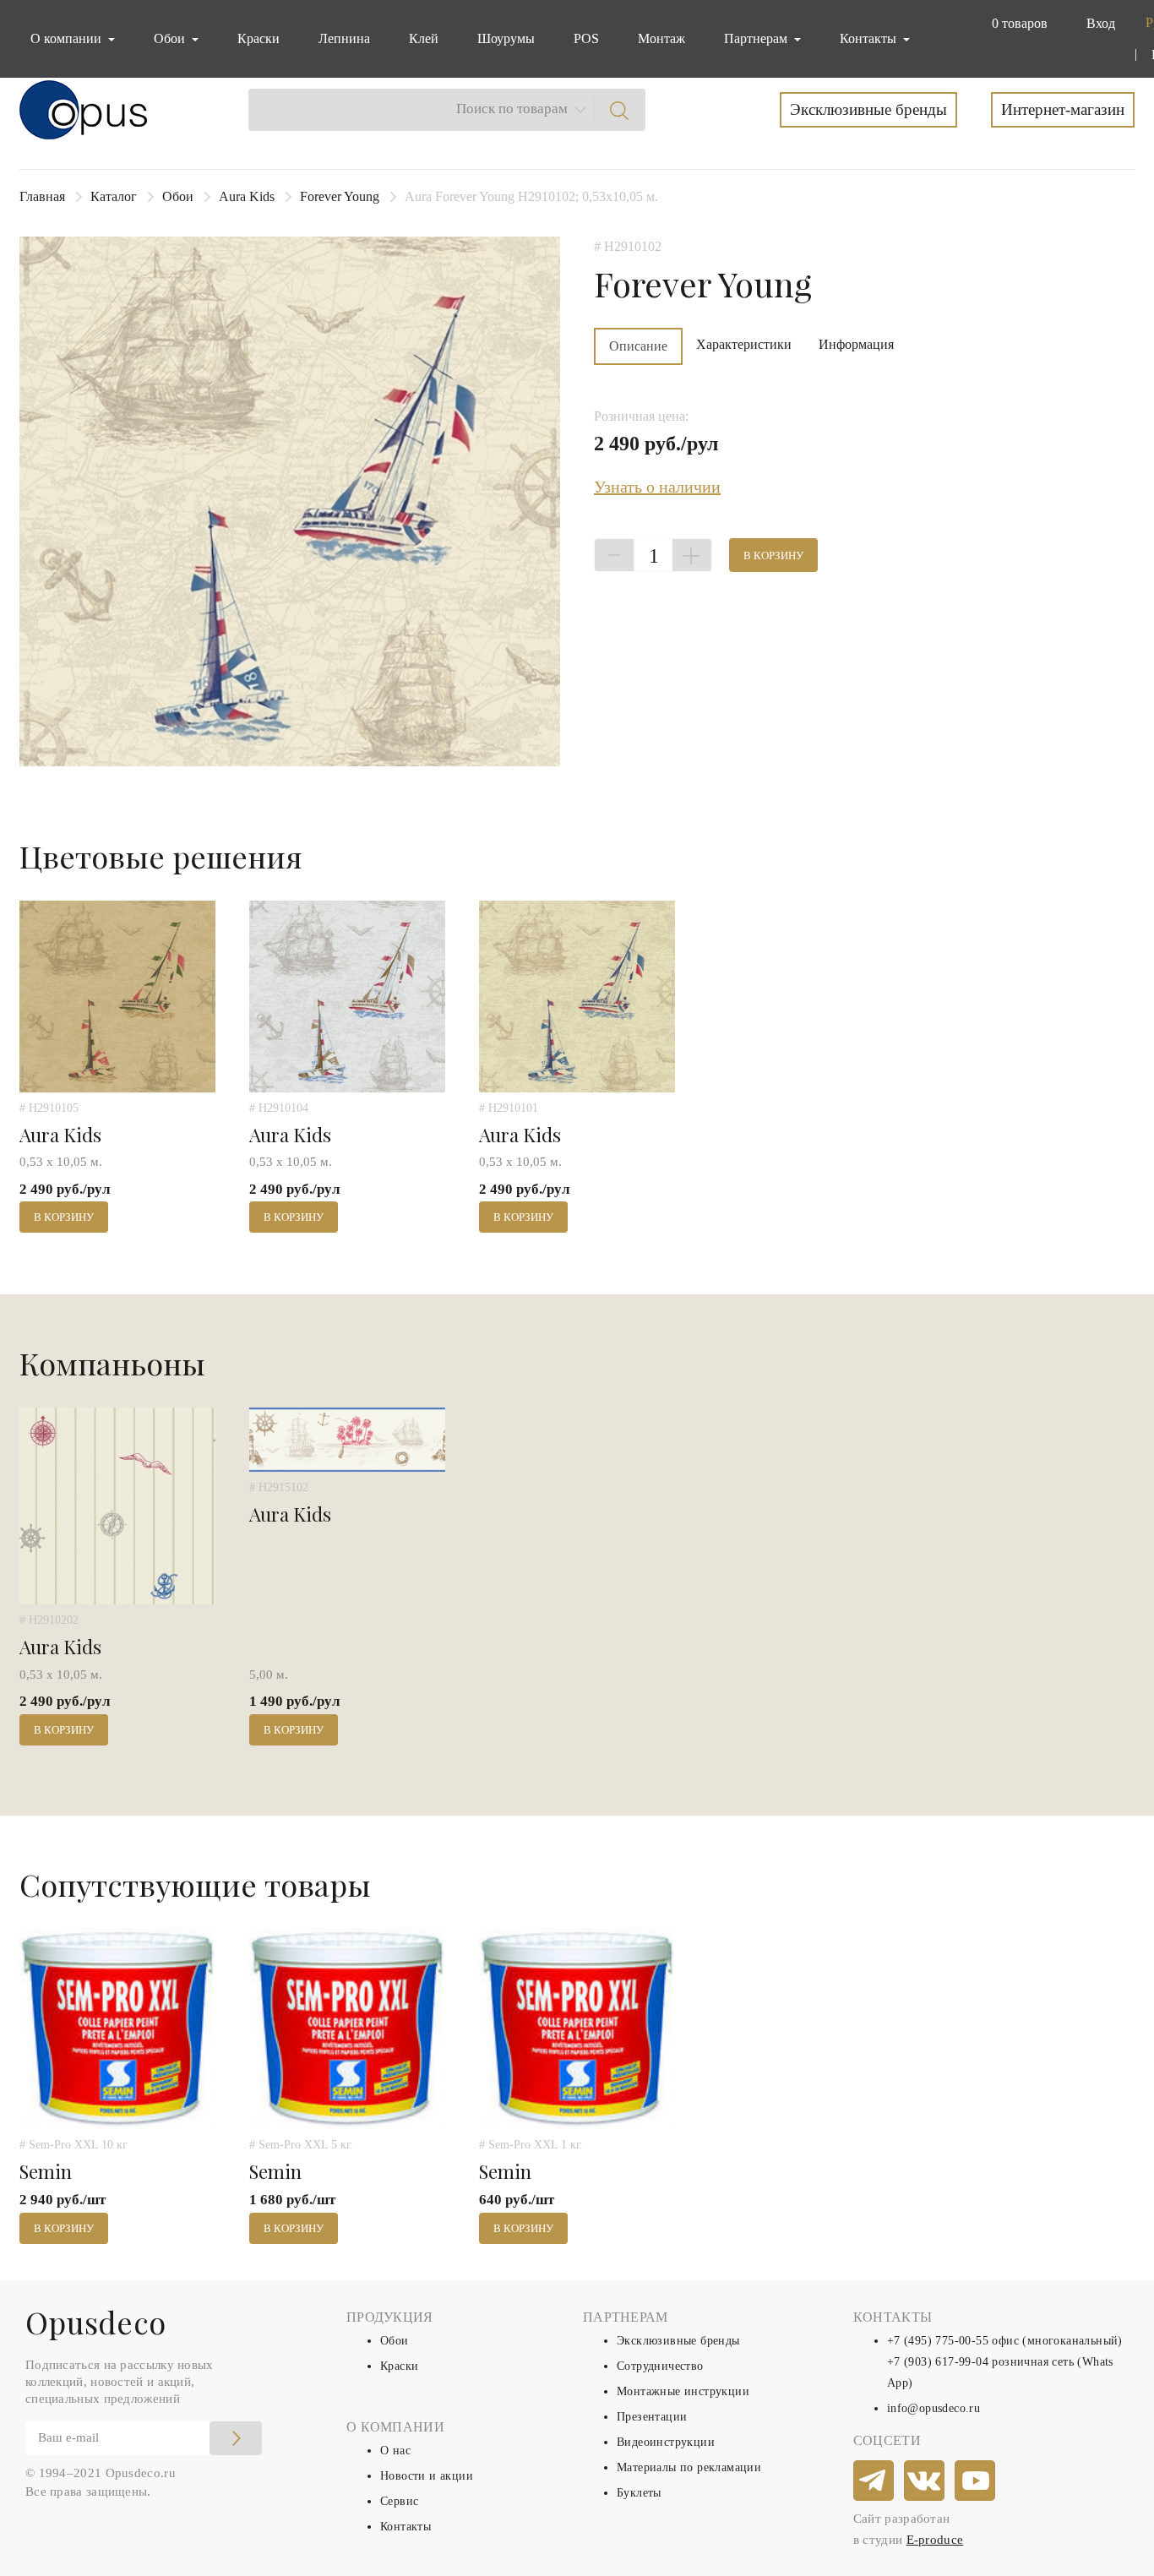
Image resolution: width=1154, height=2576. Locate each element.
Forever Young (340, 196)
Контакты (406, 2527)
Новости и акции (427, 2476)
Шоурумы (506, 38)
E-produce (935, 2540)
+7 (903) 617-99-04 (938, 2362)
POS (586, 38)
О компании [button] (68, 38)
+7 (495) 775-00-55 (938, 2341)
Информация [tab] (856, 344)
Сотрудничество (660, 2366)
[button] (1016, 24)
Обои (178, 196)
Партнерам (757, 38)
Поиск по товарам (512, 109)
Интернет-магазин (1063, 109)
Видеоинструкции (666, 2442)
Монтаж (661, 38)
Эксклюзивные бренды (868, 109)
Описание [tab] (638, 346)
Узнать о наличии (657, 487)
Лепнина (344, 38)
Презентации (652, 2417)
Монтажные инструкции (683, 2391)
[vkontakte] (925, 2481)
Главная (42, 196)
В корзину (773, 556)
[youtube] (976, 2481)
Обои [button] (171, 38)
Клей (424, 38)
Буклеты (639, 2493)
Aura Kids (247, 196)
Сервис (399, 2501)
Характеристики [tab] (744, 344)
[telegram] (874, 2481)
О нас (395, 2451)
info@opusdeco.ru (934, 2408)
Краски (259, 38)
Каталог (114, 196)
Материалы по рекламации (689, 2467)
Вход (1101, 23)
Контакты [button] (870, 38)
